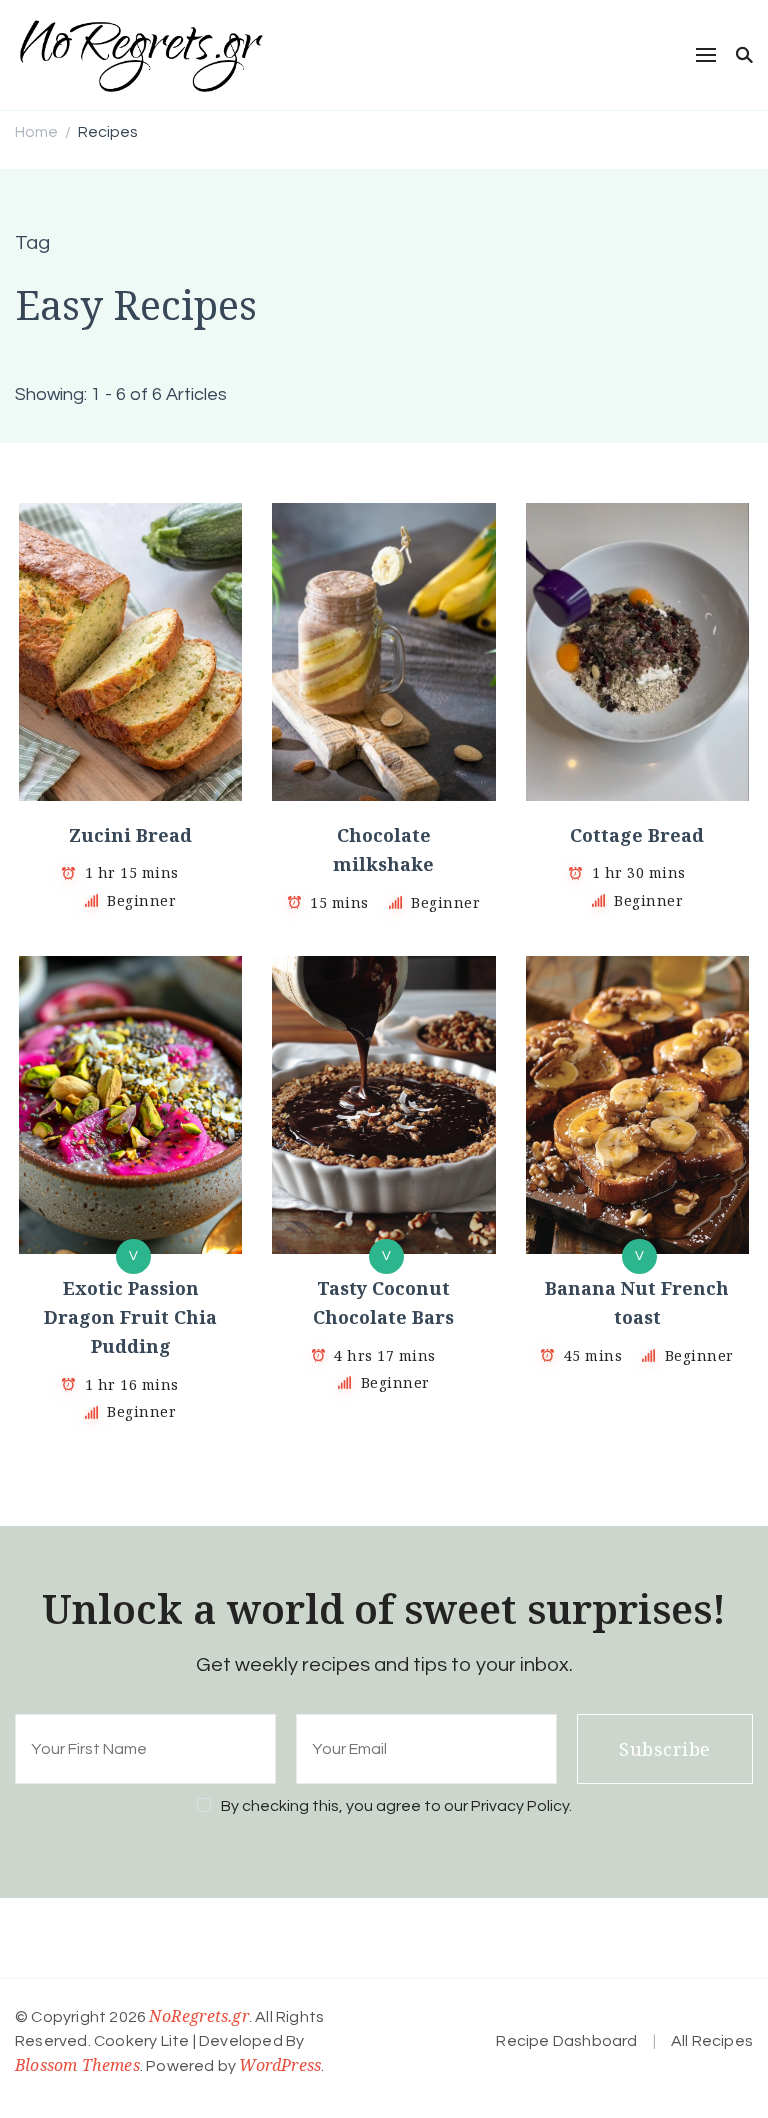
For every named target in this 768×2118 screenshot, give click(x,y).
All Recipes (712, 2041)
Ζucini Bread (130, 835)
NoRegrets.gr (198, 2016)
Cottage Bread (637, 835)
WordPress (280, 2065)
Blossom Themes (77, 2065)
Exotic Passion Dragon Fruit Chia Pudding (130, 1317)
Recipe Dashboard (566, 2041)
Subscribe (665, 1749)
